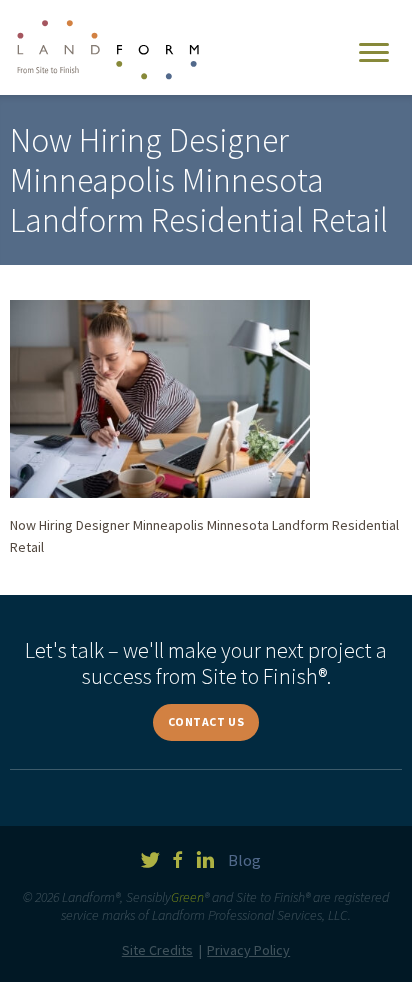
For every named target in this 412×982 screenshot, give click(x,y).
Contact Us (206, 721)
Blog (244, 860)
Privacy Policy (248, 950)
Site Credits (157, 950)
